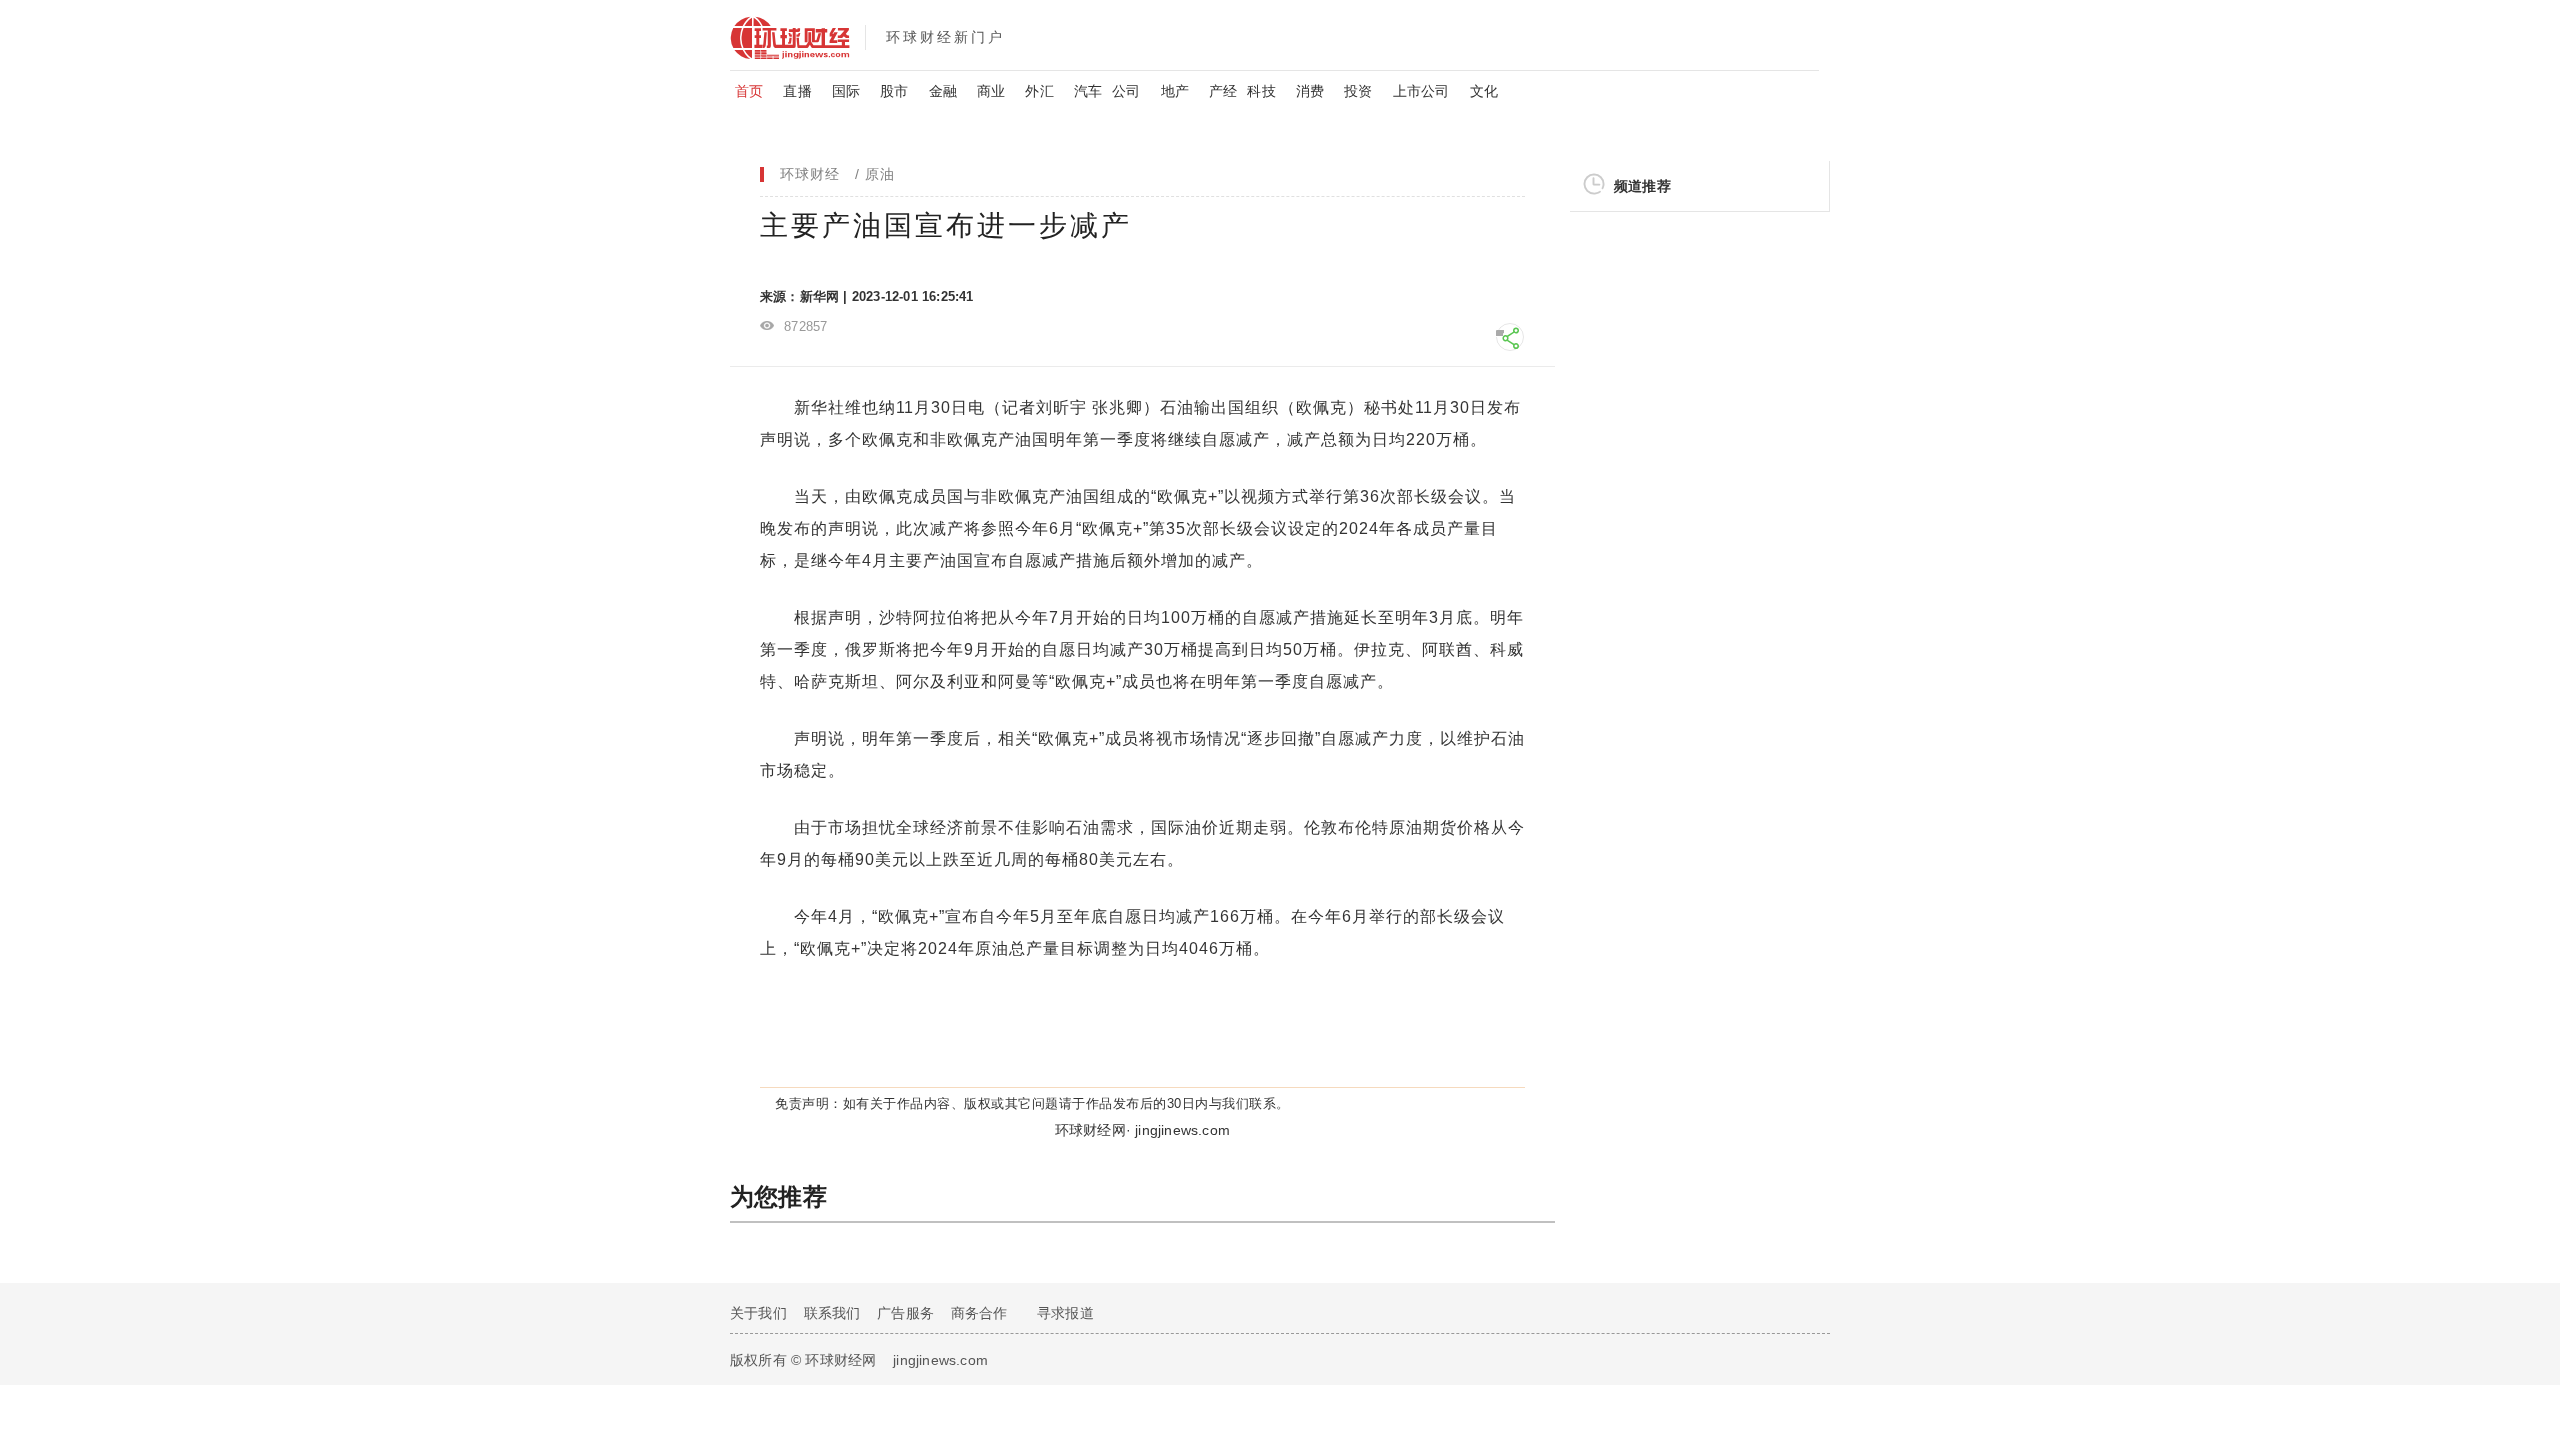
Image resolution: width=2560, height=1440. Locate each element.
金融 (943, 91)
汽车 (1088, 91)
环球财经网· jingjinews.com (1142, 1130)
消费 (1310, 91)
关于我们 (758, 1313)
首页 (749, 91)
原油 (880, 174)
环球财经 (810, 174)
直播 (797, 91)
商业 (991, 91)
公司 (1126, 91)
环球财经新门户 (945, 37)
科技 (1261, 91)
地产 (1175, 91)
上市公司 (1421, 91)
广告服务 (905, 1313)
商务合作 (979, 1313)
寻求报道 (1065, 1313)
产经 (1223, 91)
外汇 (1039, 91)
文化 (1484, 91)
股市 (894, 91)
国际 (846, 91)
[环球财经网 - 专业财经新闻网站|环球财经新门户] (797, 35)
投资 (1358, 91)
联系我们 (832, 1313)
